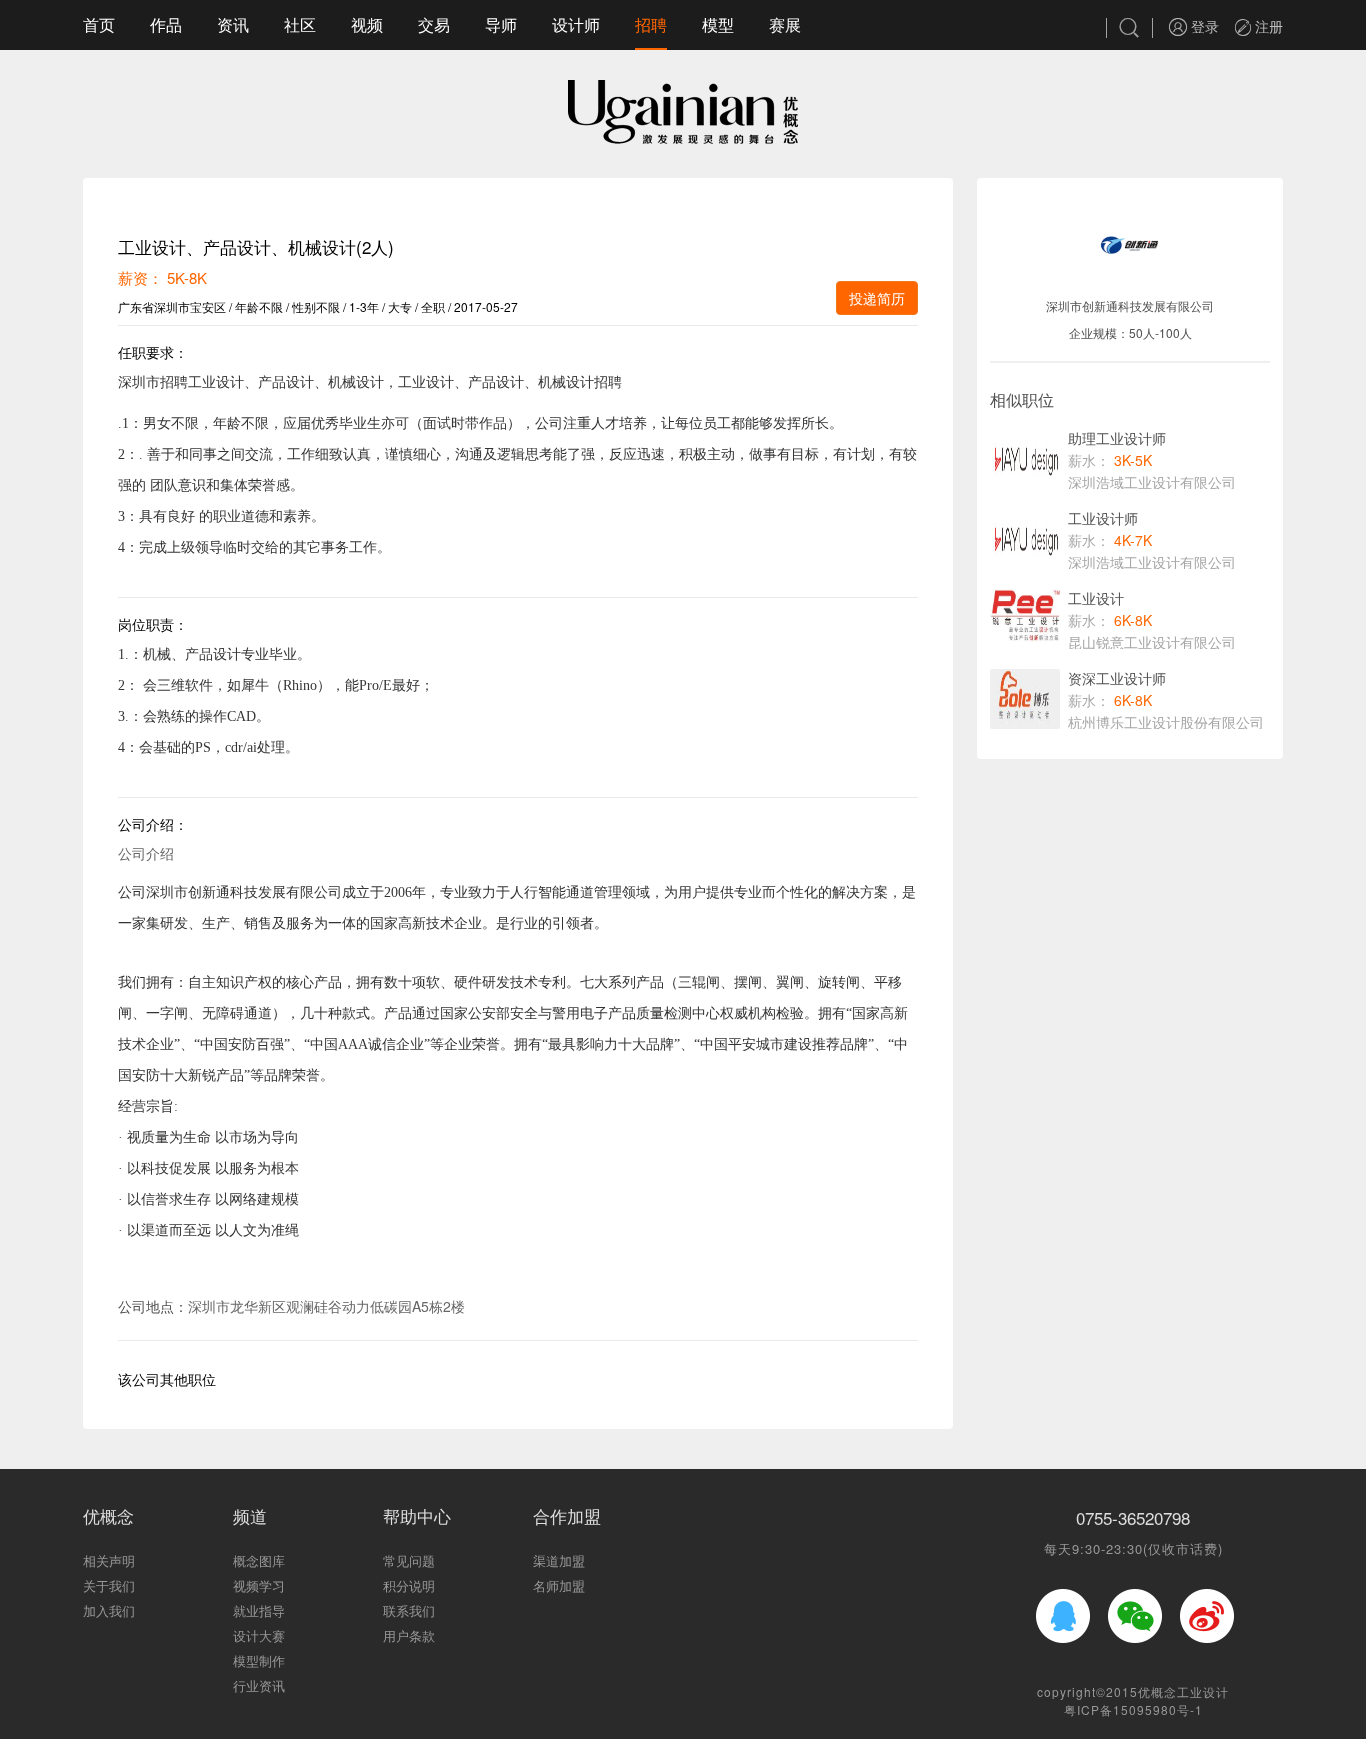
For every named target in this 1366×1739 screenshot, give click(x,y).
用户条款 (409, 1635)
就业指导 (259, 1610)
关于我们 (109, 1585)
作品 (166, 24)
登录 (1203, 26)
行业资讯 (259, 1685)
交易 (434, 24)
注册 (1267, 26)
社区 (300, 24)
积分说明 (409, 1585)
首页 (99, 24)
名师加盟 (559, 1585)
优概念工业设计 (1183, 1691)
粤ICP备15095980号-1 (1133, 1709)
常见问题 (409, 1560)
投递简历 (877, 298)
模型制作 (259, 1660)
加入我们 (109, 1610)
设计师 (576, 24)
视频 (367, 24)
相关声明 (109, 1560)
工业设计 (1096, 598)
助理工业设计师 (1117, 438)
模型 (718, 24)
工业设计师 (1103, 518)
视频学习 (259, 1585)
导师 (501, 24)
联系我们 (409, 1610)
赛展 (785, 24)
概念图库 (259, 1560)
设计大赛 (259, 1635)
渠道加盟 (559, 1560)
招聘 (651, 24)
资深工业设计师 (1117, 678)
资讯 (233, 24)
